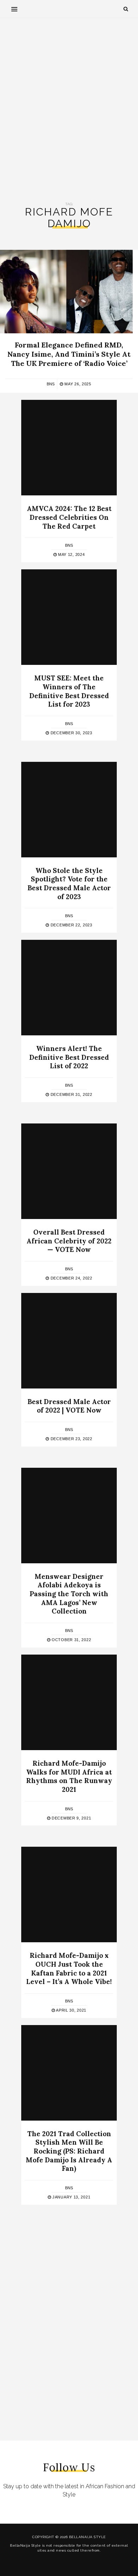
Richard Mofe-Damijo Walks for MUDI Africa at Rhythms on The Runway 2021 (69, 1776)
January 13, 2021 (71, 2197)
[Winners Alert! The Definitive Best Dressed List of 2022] (69, 988)
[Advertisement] (69, 110)
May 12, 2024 (71, 554)
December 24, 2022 (71, 1278)
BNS (51, 384)
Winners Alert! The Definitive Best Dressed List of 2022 (69, 1057)
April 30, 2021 (71, 2010)
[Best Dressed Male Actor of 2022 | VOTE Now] (69, 1341)
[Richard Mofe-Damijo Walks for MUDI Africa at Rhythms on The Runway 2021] (69, 1702)
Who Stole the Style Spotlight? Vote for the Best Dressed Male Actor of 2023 (69, 884)
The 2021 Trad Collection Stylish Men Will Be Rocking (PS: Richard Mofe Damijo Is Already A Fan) (69, 2151)
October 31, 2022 (71, 1640)
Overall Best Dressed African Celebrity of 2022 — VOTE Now (69, 1241)
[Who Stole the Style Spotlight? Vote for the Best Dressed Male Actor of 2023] (69, 810)
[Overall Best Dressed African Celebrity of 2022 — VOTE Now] (69, 1171)
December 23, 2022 (71, 1439)
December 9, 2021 (71, 1818)
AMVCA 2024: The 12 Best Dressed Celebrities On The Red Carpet (69, 517)
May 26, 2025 (77, 384)
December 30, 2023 (71, 733)
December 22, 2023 (71, 925)
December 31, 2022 (71, 1094)
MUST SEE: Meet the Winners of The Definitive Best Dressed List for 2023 (69, 691)
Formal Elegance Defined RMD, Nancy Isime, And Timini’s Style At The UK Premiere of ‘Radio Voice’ (69, 354)
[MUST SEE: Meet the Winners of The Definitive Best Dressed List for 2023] (69, 617)
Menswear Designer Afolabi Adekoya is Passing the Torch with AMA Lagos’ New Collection (69, 1594)
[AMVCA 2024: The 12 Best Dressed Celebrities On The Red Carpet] (69, 448)
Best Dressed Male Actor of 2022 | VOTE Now (69, 1406)
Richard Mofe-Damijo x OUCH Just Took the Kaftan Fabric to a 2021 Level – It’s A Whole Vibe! (69, 1968)
